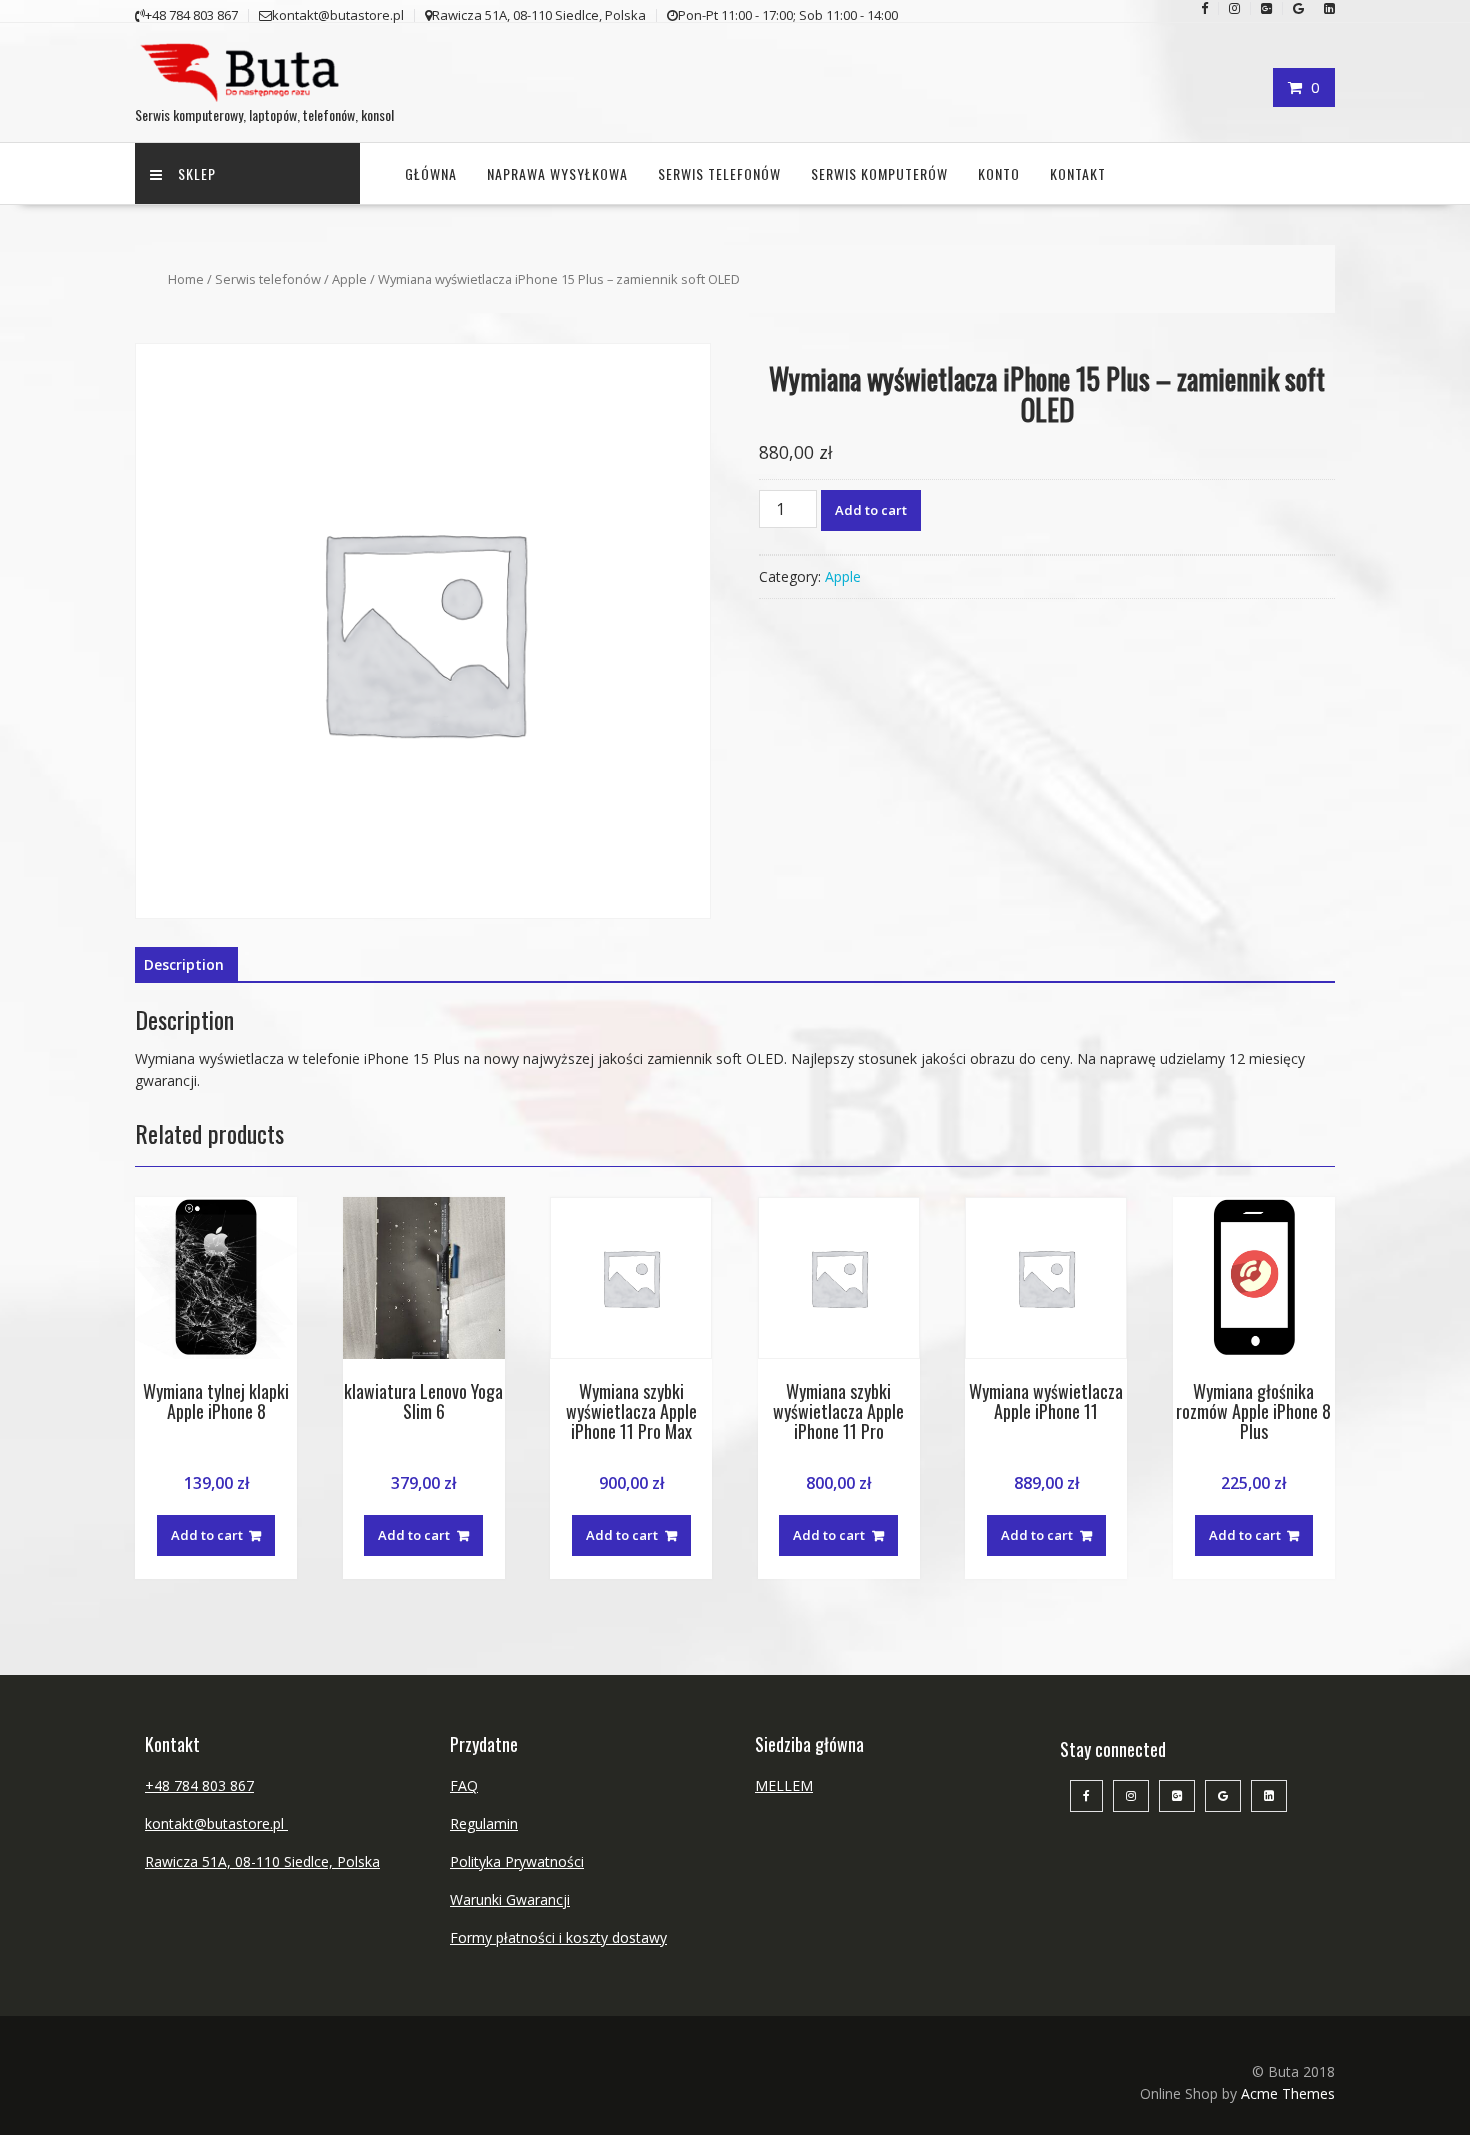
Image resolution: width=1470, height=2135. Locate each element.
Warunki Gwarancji (510, 1899)
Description (184, 964)
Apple (349, 279)
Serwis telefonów (719, 173)
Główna (431, 173)
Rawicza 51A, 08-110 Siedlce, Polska (262, 1861)
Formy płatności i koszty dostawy (558, 1937)
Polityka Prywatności (517, 1861)
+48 (159, 1785)
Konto (999, 173)
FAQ (464, 1785)
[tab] (184, 965)
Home (186, 279)
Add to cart (871, 510)
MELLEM (784, 1785)
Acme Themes (1288, 2093)
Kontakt (1078, 173)
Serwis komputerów (879, 173)
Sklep (197, 173)
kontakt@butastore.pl (216, 1823)
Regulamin (484, 1823)
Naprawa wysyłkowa (557, 173)
